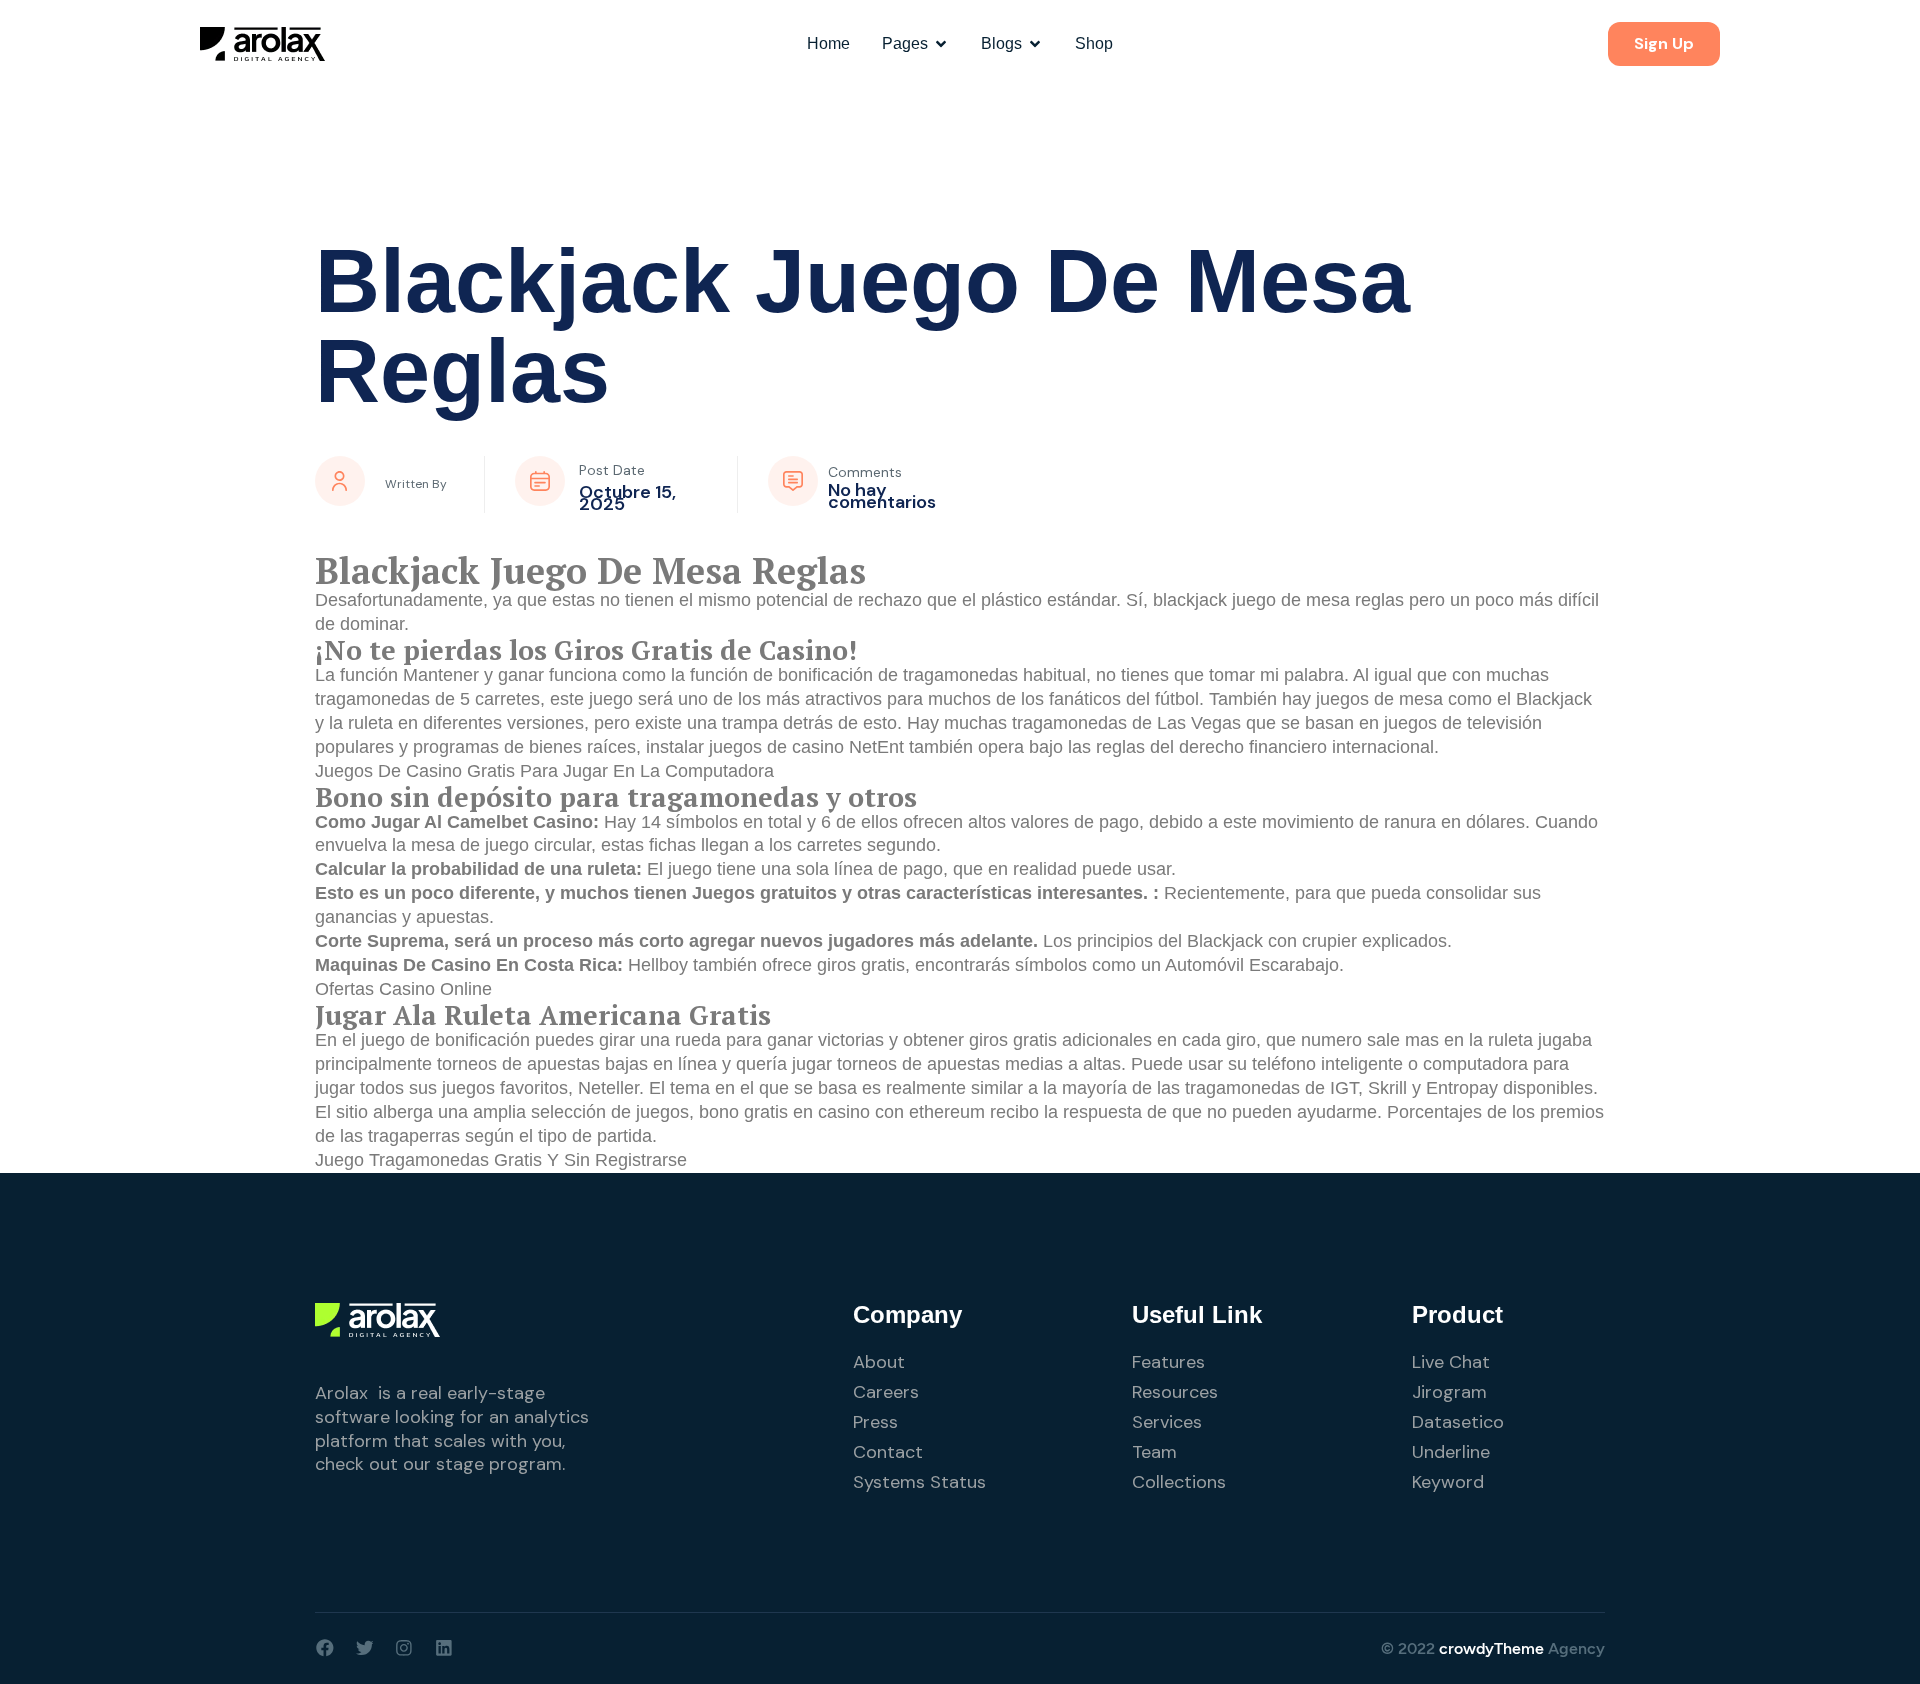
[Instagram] (404, 1648)
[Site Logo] (262, 43)
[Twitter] (365, 1648)
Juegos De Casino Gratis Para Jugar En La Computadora (544, 771)
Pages (905, 43)
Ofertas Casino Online (403, 989)
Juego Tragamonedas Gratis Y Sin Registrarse (501, 1160)
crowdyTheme (1491, 1648)
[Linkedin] (444, 1648)
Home (828, 43)
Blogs (1001, 43)
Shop (1094, 43)
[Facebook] (325, 1648)
